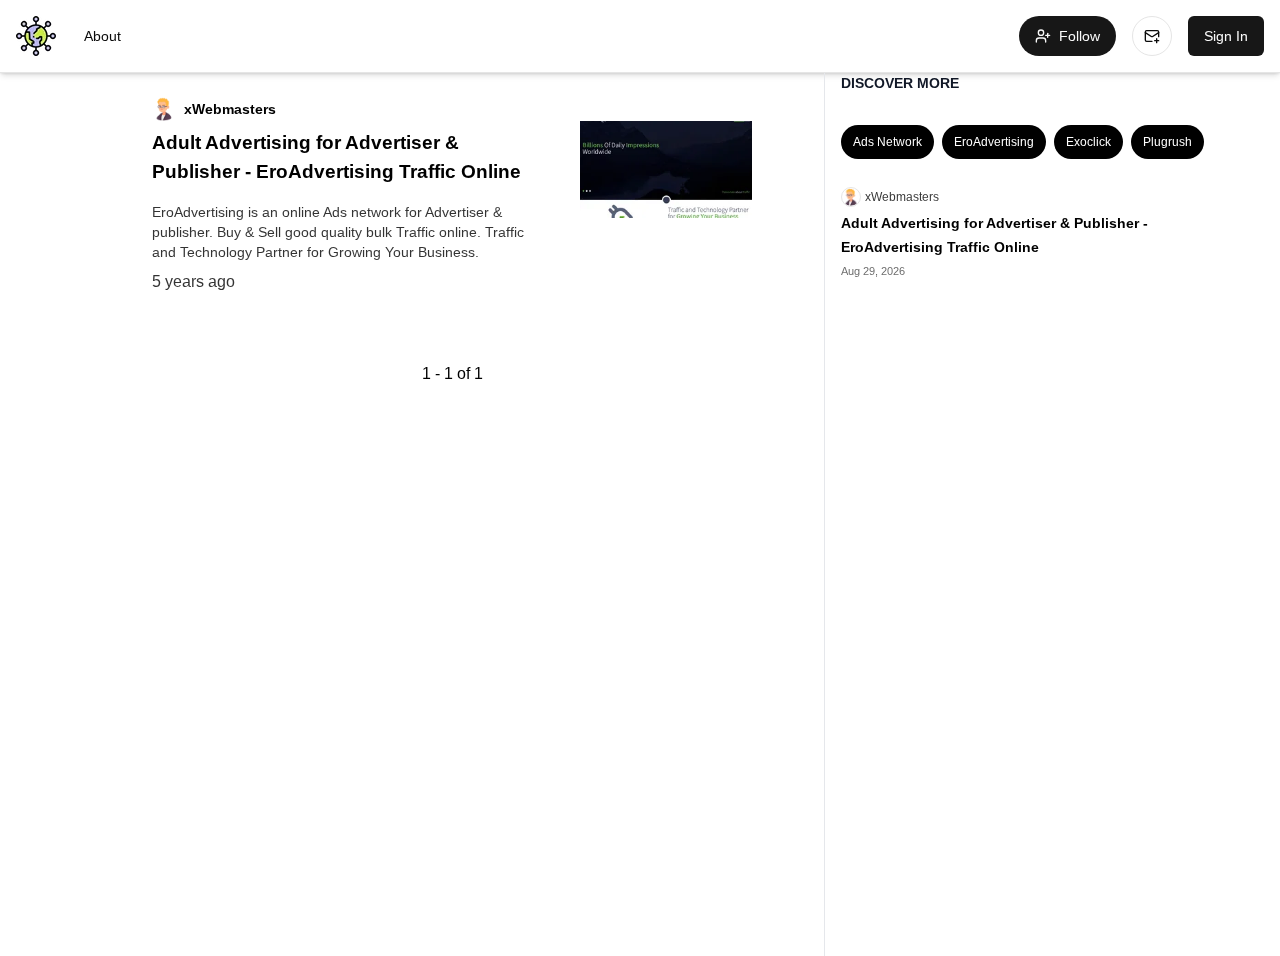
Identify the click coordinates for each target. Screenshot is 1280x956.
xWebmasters (902, 197)
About (102, 36)
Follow (1079, 36)
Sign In (1226, 36)
